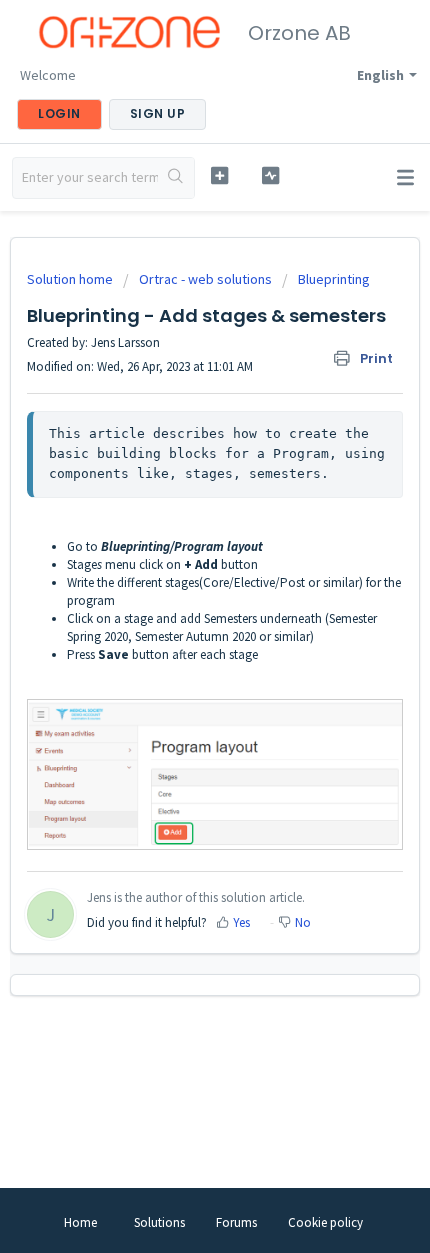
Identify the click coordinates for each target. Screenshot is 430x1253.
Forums (236, 1222)
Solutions (159, 1222)
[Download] (178, 617)
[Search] (176, 178)
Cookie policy (325, 1222)
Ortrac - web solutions (205, 279)
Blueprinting (334, 279)
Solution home (71, 279)
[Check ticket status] (270, 175)
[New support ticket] (219, 175)
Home (80, 1222)
